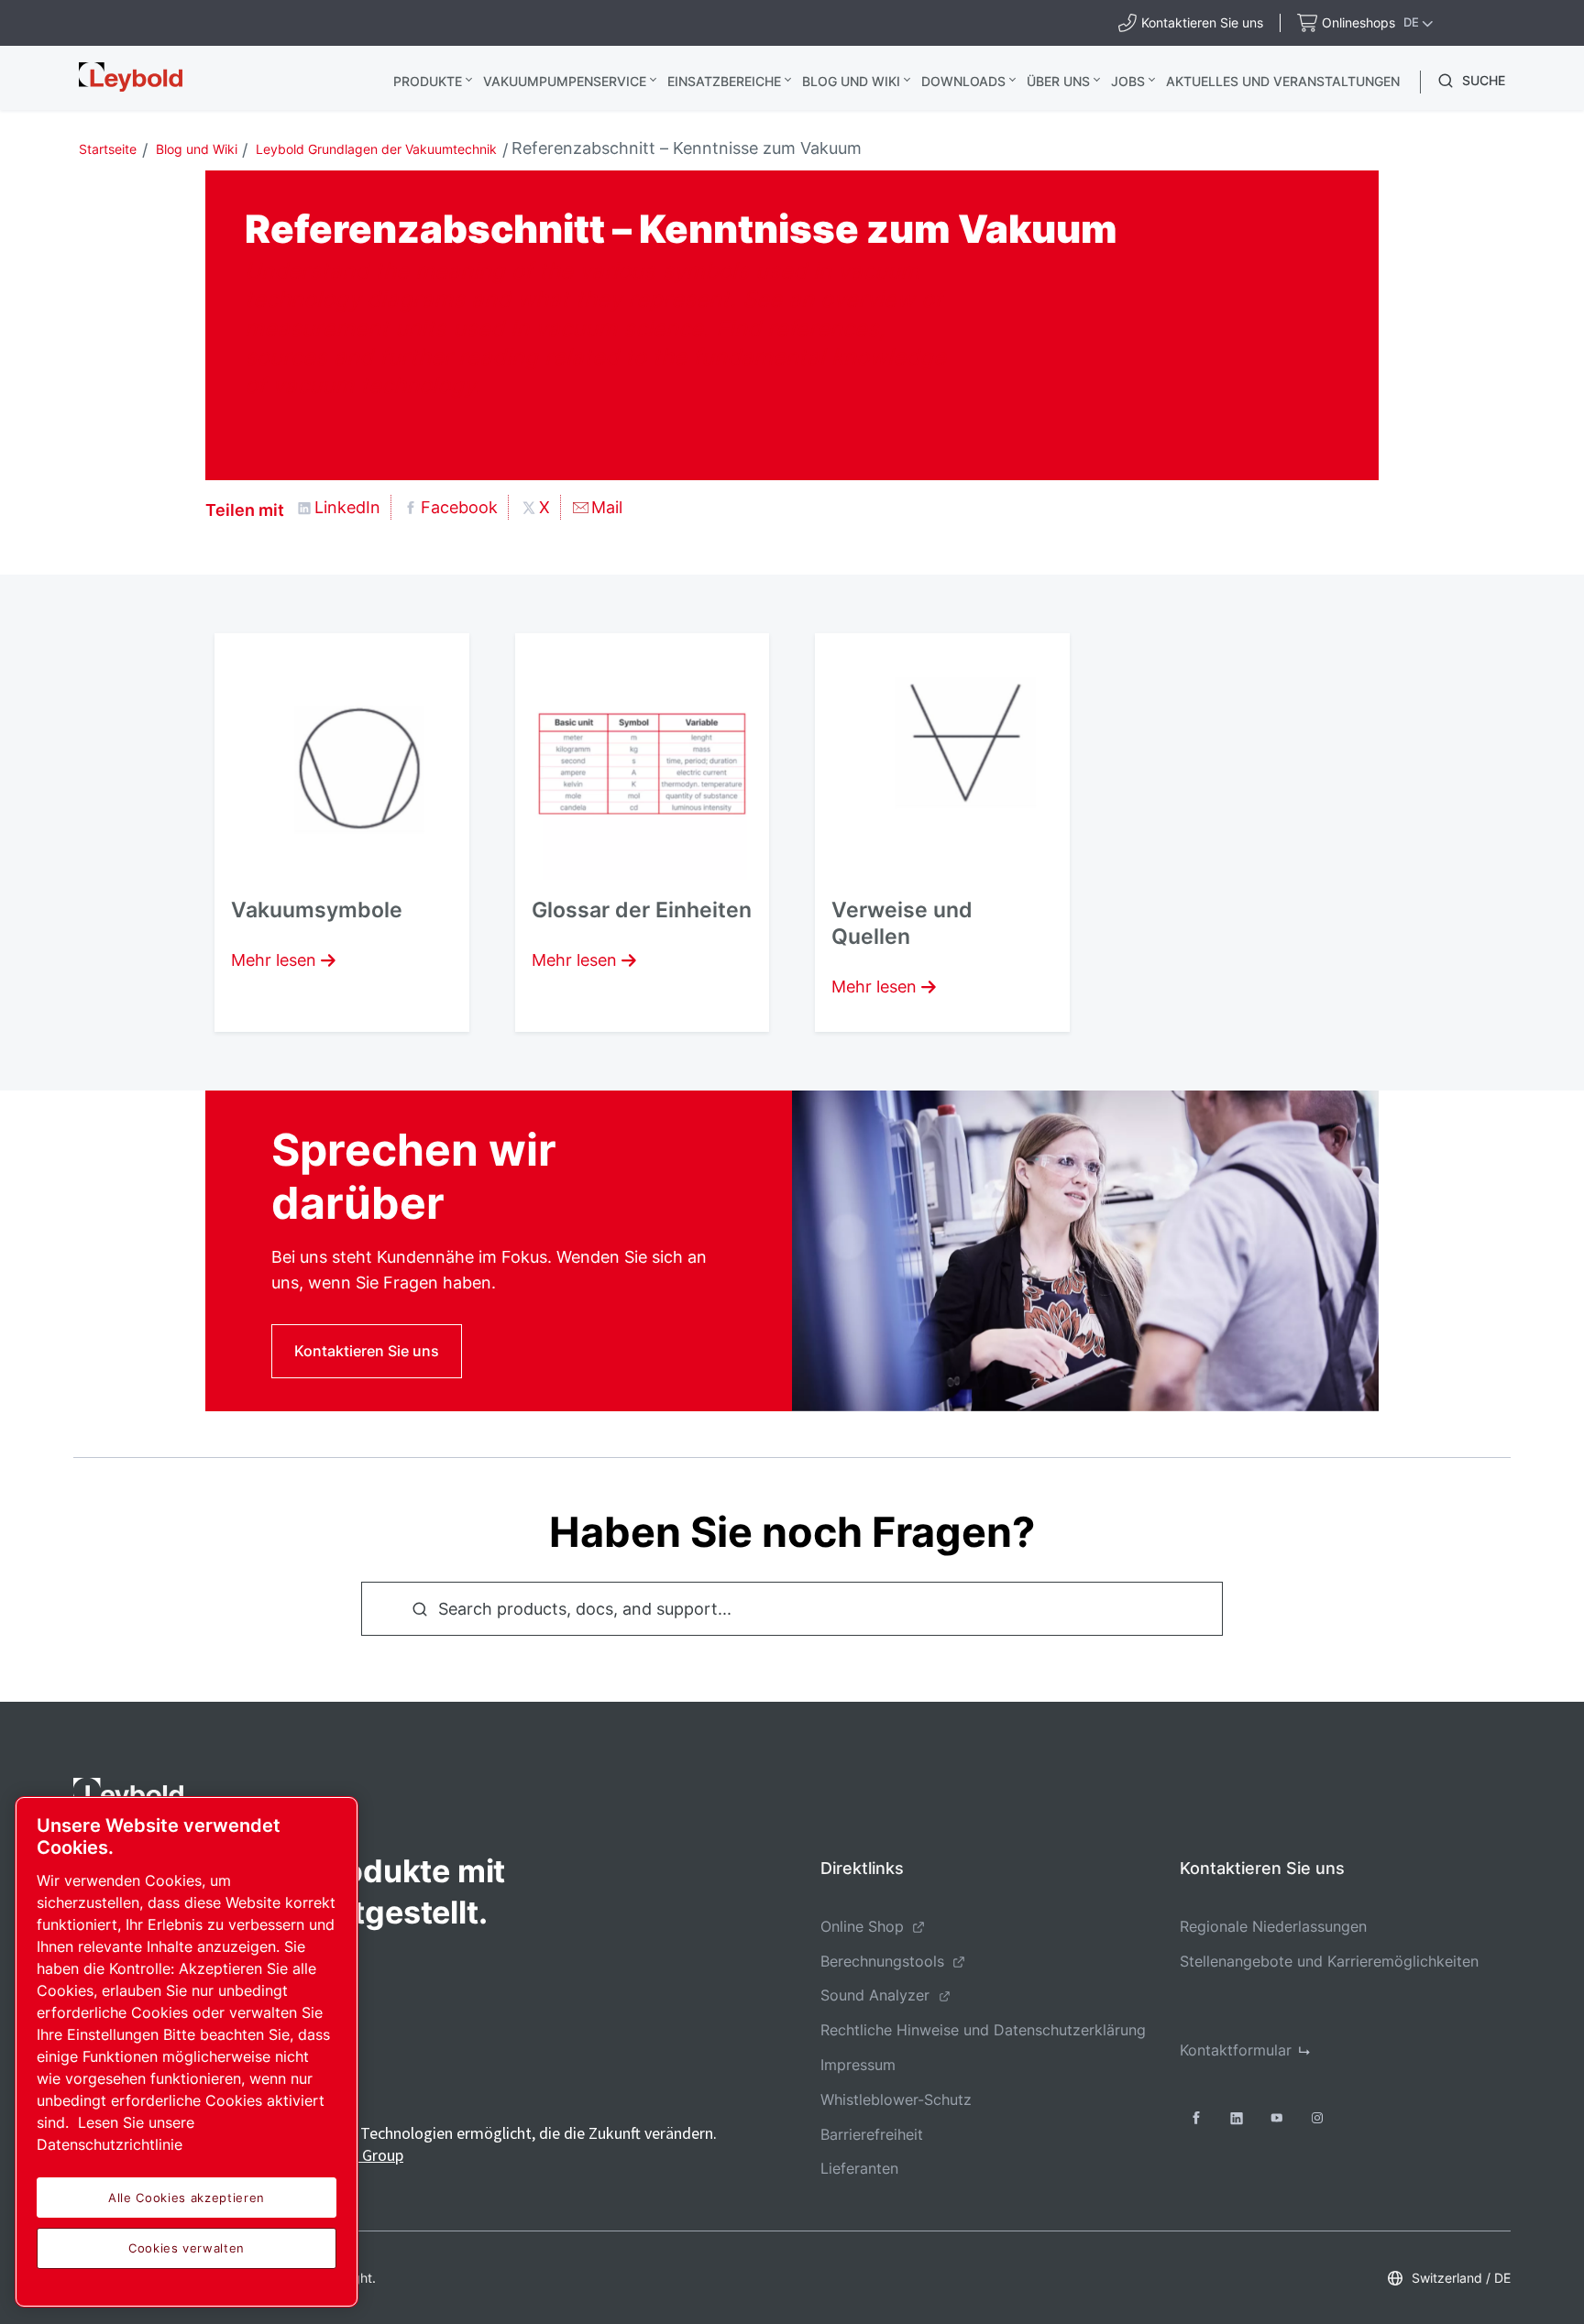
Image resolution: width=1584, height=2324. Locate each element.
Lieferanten (859, 2168)
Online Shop (862, 1926)
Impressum (858, 2065)
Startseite (108, 149)
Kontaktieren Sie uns (367, 1351)
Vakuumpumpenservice (565, 81)
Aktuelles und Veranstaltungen (1283, 81)
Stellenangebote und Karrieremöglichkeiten (1329, 1961)
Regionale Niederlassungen (1273, 1926)
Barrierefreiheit (872, 2134)
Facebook (459, 507)
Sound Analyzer (875, 1995)
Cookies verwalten (187, 2248)
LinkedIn (347, 507)
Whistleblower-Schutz (896, 2099)
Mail (607, 507)
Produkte (428, 81)
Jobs (1128, 81)
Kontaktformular (1236, 2050)
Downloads (963, 81)
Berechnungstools (882, 1961)
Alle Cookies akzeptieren (187, 2198)
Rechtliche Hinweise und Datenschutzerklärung (983, 2030)
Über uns (1058, 81)
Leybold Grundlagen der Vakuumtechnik (376, 149)
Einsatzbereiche (724, 81)
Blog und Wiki (851, 81)
